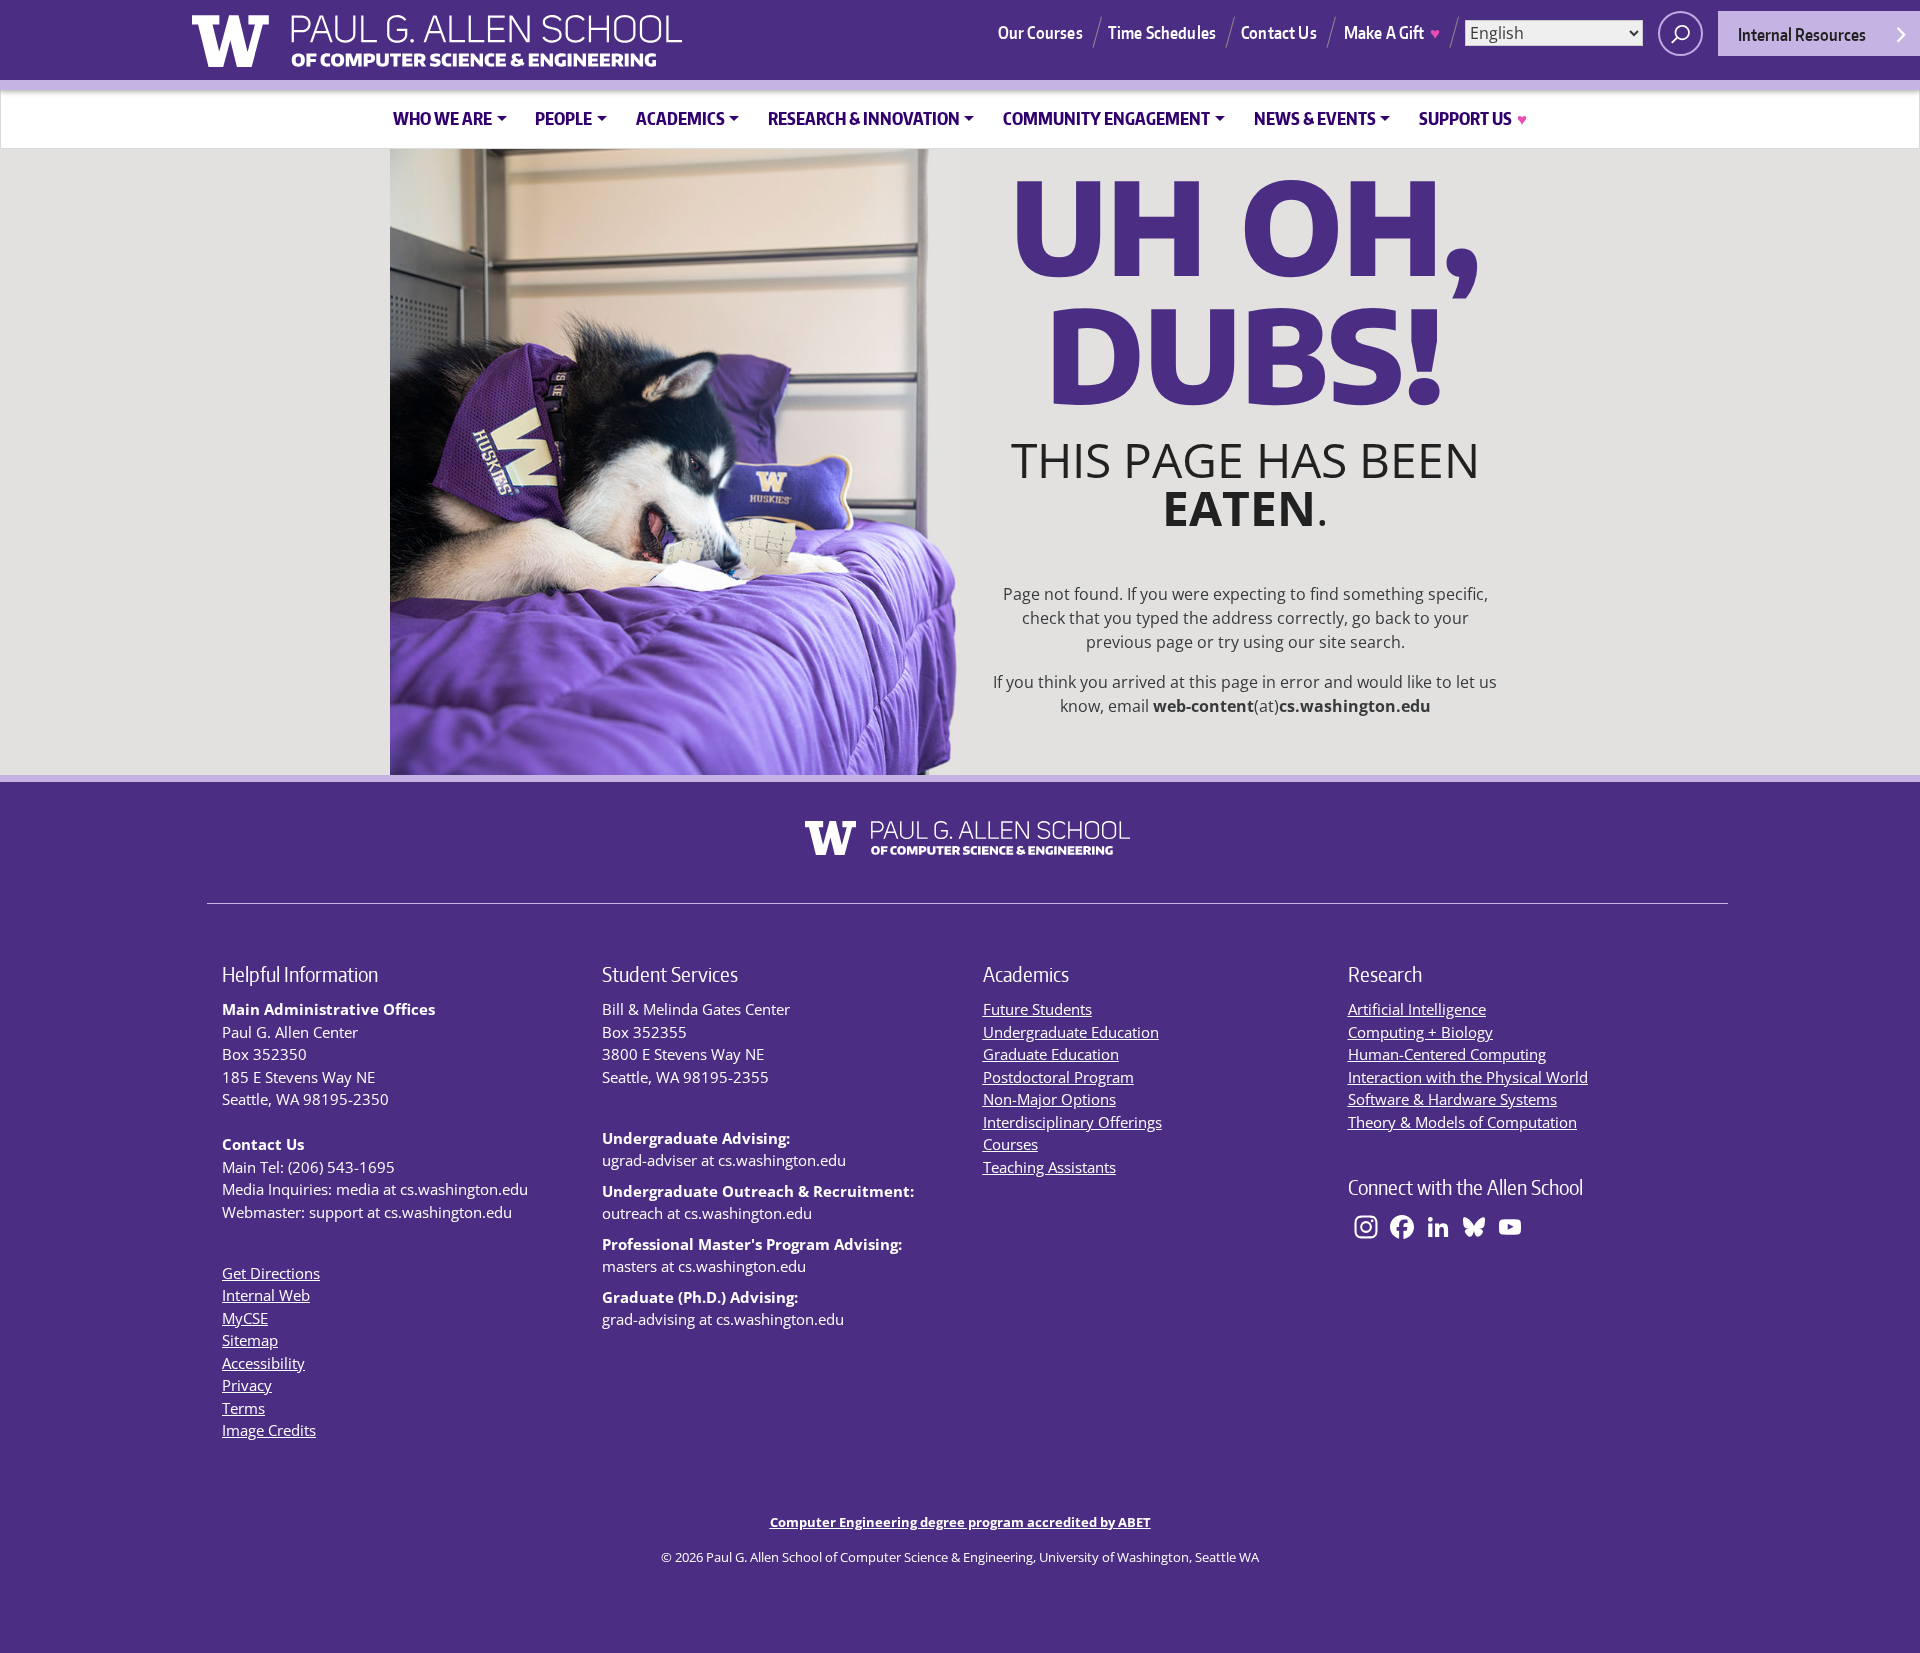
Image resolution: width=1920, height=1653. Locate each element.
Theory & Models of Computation (1462, 1122)
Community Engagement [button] (1106, 118)
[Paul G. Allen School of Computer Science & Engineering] (542, 33)
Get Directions (271, 1273)
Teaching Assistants (1049, 1167)
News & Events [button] (1315, 118)
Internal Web (266, 1295)
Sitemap (250, 1340)
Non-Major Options (1049, 1099)
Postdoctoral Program (1058, 1077)
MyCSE (245, 1318)
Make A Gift (1392, 32)
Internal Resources (1802, 34)
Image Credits (269, 1430)
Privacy (247, 1385)
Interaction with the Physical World (1468, 1077)
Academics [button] (680, 118)
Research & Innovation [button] (864, 118)
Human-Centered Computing (1447, 1054)
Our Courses (1040, 32)
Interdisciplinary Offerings (1072, 1122)
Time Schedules (1162, 32)
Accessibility (263, 1363)
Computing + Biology (1420, 1032)
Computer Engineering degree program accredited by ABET (960, 1522)
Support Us (1472, 118)
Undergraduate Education (1071, 1032)
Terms (243, 1408)
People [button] (563, 118)
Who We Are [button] (442, 118)
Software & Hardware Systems (1452, 1099)
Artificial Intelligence (1417, 1009)
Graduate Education (1051, 1054)
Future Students (1037, 1009)
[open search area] (1680, 33)
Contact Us (1279, 32)
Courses (1010, 1144)
